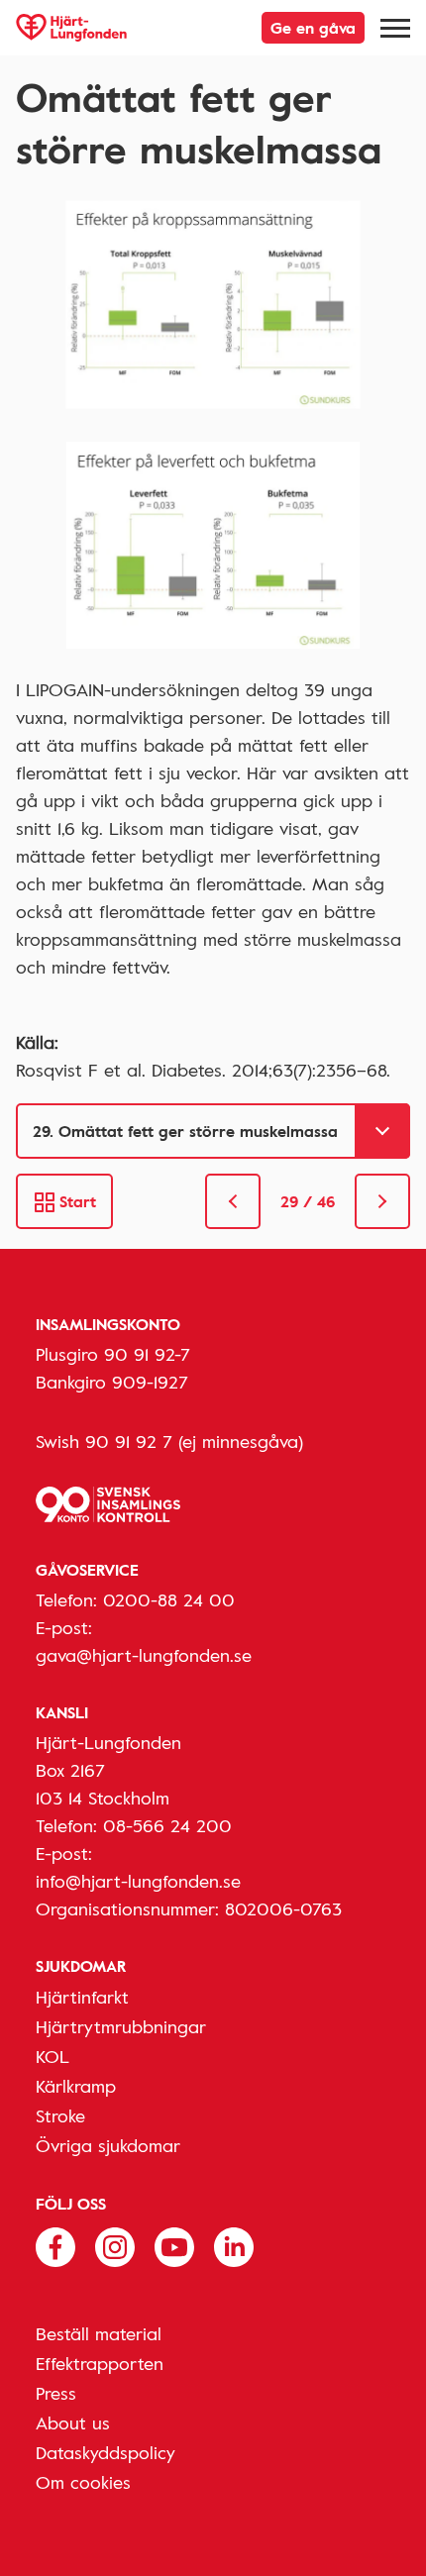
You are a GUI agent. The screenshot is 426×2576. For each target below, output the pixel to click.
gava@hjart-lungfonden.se (144, 1655)
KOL (53, 2056)
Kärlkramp (76, 2086)
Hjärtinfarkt (82, 1997)
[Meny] (395, 28)
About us (73, 2422)
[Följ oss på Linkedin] (234, 2245)
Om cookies (83, 2482)
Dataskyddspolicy (106, 2452)
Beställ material (99, 2333)
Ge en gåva (313, 28)
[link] (233, 1201)
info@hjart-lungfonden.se (138, 1881)
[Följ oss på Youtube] (174, 2245)
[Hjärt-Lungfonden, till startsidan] (71, 28)
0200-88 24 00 (169, 1599)
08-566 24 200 (167, 1825)
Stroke (60, 2115)
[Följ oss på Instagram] (115, 2245)
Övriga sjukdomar (108, 2145)
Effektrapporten (100, 2363)
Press (56, 2393)
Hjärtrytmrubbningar (121, 2026)
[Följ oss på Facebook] (55, 2245)
